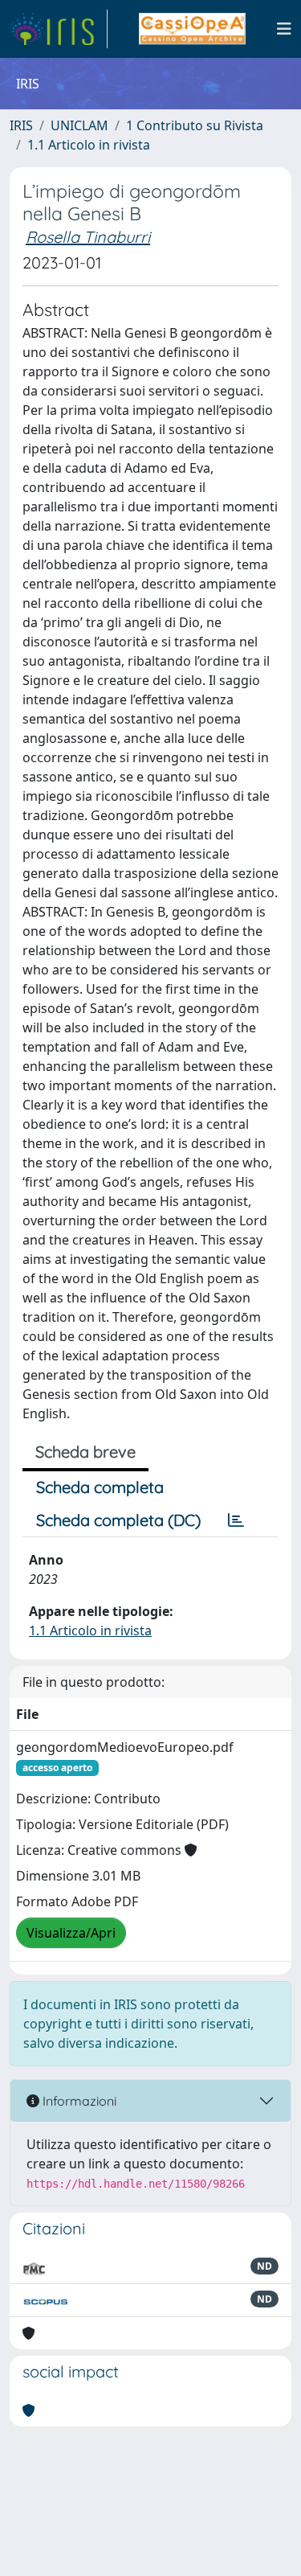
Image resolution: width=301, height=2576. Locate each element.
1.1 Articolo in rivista (89, 145)
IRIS (21, 125)
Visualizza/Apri (71, 1933)
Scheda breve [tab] (85, 1452)
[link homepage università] (192, 29)
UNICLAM (79, 125)
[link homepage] (59, 29)
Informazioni (78, 2101)
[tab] (236, 1520)
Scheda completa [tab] (100, 1487)
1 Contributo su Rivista (195, 125)
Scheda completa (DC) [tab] (118, 1520)
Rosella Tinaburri (88, 237)
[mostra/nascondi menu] (284, 29)
